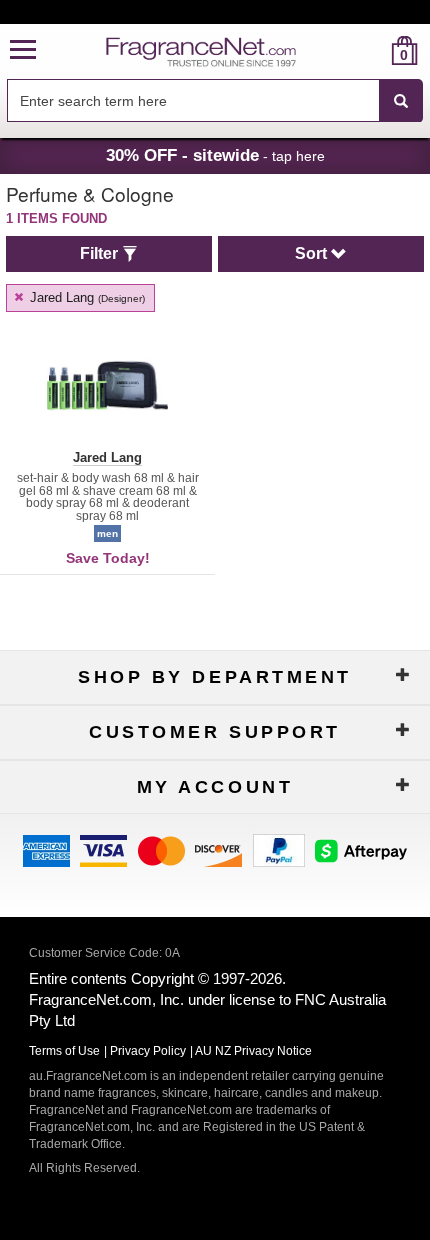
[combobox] (215, 101)
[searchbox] (193, 100)
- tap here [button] (215, 155)
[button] (23, 50)
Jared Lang (85, 297)
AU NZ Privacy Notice (253, 1051)
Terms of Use (64, 1051)
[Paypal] (279, 848)
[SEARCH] (401, 101)
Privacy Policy (148, 1051)
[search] (372, 50)
